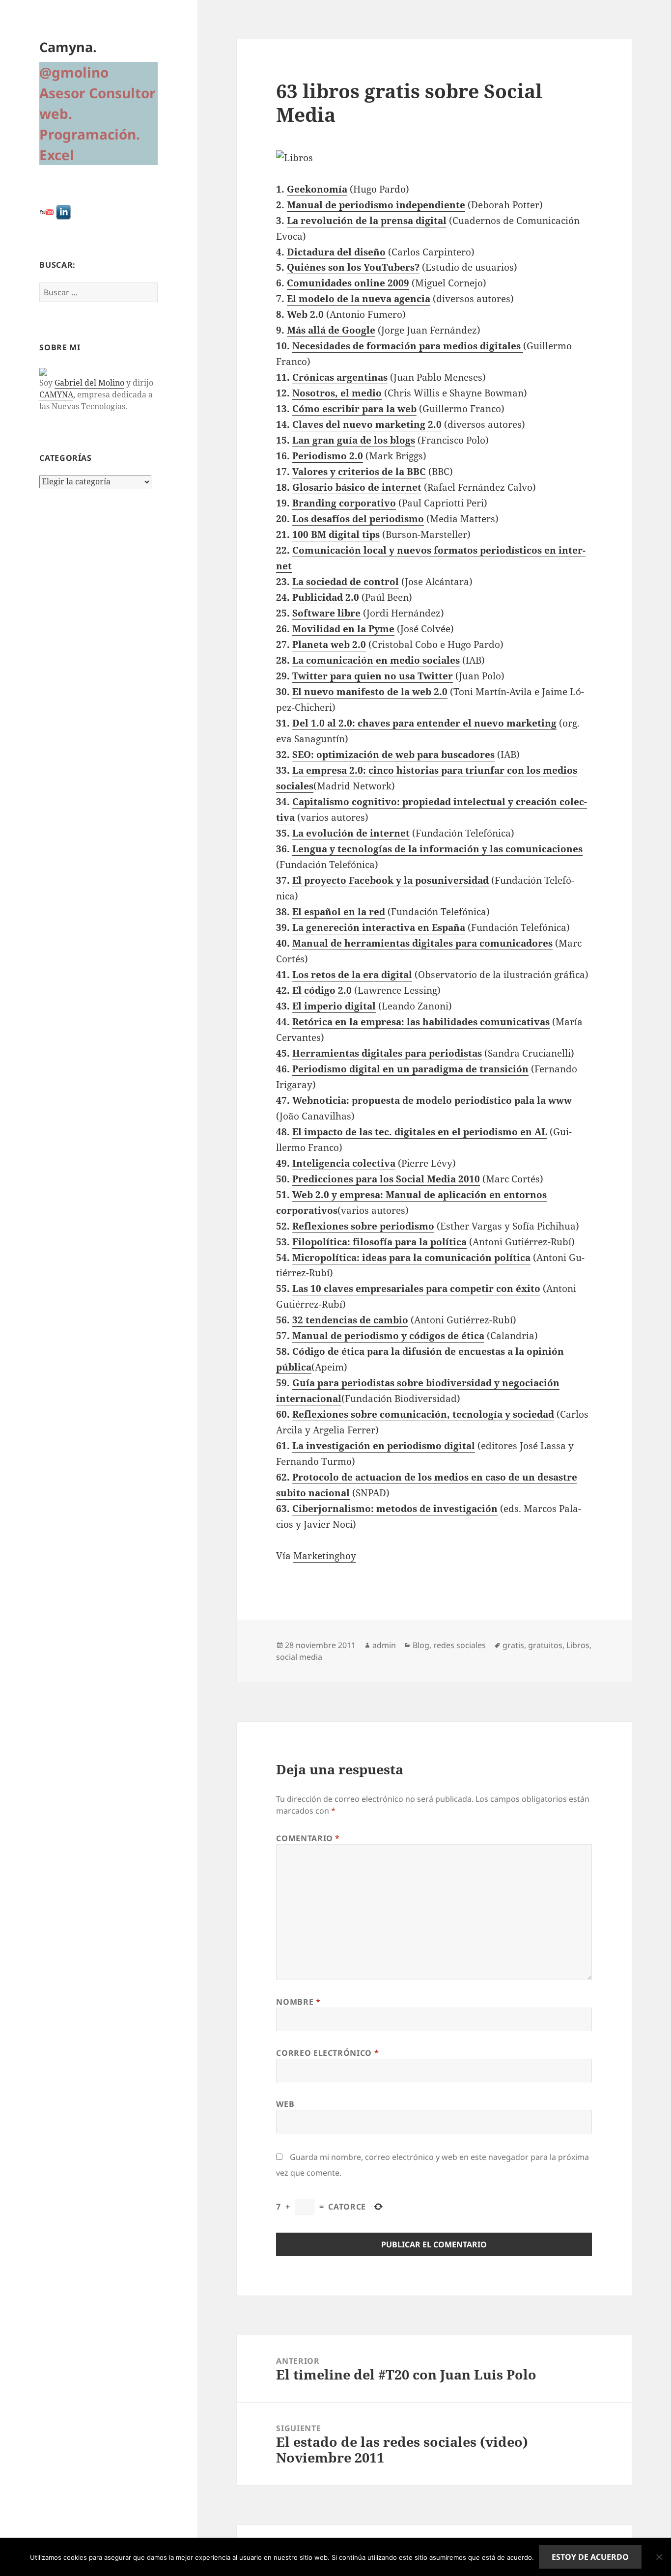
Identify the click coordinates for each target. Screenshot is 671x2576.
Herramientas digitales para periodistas (387, 1053)
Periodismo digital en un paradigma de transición (410, 1069)
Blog (421, 1645)
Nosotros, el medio (337, 393)
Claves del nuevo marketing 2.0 (367, 424)
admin (384, 1645)
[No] (659, 2557)
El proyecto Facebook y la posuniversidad (391, 880)
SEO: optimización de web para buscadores (393, 755)
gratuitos (545, 1645)
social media (299, 1657)
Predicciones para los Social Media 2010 (386, 1179)
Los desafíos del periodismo (358, 519)
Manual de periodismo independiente (376, 205)
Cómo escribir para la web (354, 409)
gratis (513, 1645)
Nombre (298, 2002)
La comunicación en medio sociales (376, 660)
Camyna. (68, 47)
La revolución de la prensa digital (367, 221)
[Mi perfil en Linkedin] (63, 211)
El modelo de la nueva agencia (359, 299)
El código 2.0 (322, 990)
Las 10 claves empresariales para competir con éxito (416, 1288)
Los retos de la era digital (352, 975)
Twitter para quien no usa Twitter (373, 676)
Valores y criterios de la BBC (359, 472)
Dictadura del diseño (336, 252)
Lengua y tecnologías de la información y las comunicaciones (437, 849)
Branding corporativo (344, 503)
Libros (578, 1645)
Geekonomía (317, 189)
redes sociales (460, 1645)
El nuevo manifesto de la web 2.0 (370, 692)
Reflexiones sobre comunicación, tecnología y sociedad (423, 1414)
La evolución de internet (351, 833)
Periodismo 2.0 (328, 456)
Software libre (326, 613)
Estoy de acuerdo (590, 2557)
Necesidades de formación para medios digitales (406, 346)
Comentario (308, 1838)
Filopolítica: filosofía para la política (379, 1242)
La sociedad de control (346, 582)
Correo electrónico (327, 2053)
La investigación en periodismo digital (384, 1446)
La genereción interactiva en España (379, 927)
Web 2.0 (305, 314)
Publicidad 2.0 (326, 597)
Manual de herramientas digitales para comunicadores (422, 943)
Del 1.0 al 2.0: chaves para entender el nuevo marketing (424, 723)
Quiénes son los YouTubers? (353, 267)
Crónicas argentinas (340, 377)
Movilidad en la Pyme (343, 629)
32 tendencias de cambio (350, 1320)
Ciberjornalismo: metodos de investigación (395, 1509)
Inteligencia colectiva (344, 1163)
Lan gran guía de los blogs (354, 440)
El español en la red (339, 912)
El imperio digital (334, 1006)
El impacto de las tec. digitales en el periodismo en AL (420, 1132)
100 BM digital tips (336, 534)
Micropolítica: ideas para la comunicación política (411, 1258)
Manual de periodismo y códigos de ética (388, 1336)
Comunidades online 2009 (348, 283)
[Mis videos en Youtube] (47, 211)
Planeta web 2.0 (329, 644)
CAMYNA (56, 394)
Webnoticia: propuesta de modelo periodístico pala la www (432, 1100)
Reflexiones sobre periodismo (363, 1226)
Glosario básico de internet (357, 487)
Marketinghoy (325, 1556)
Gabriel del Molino (89, 383)
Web (285, 2104)
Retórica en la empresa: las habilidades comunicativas (421, 1022)
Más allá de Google (331, 330)
